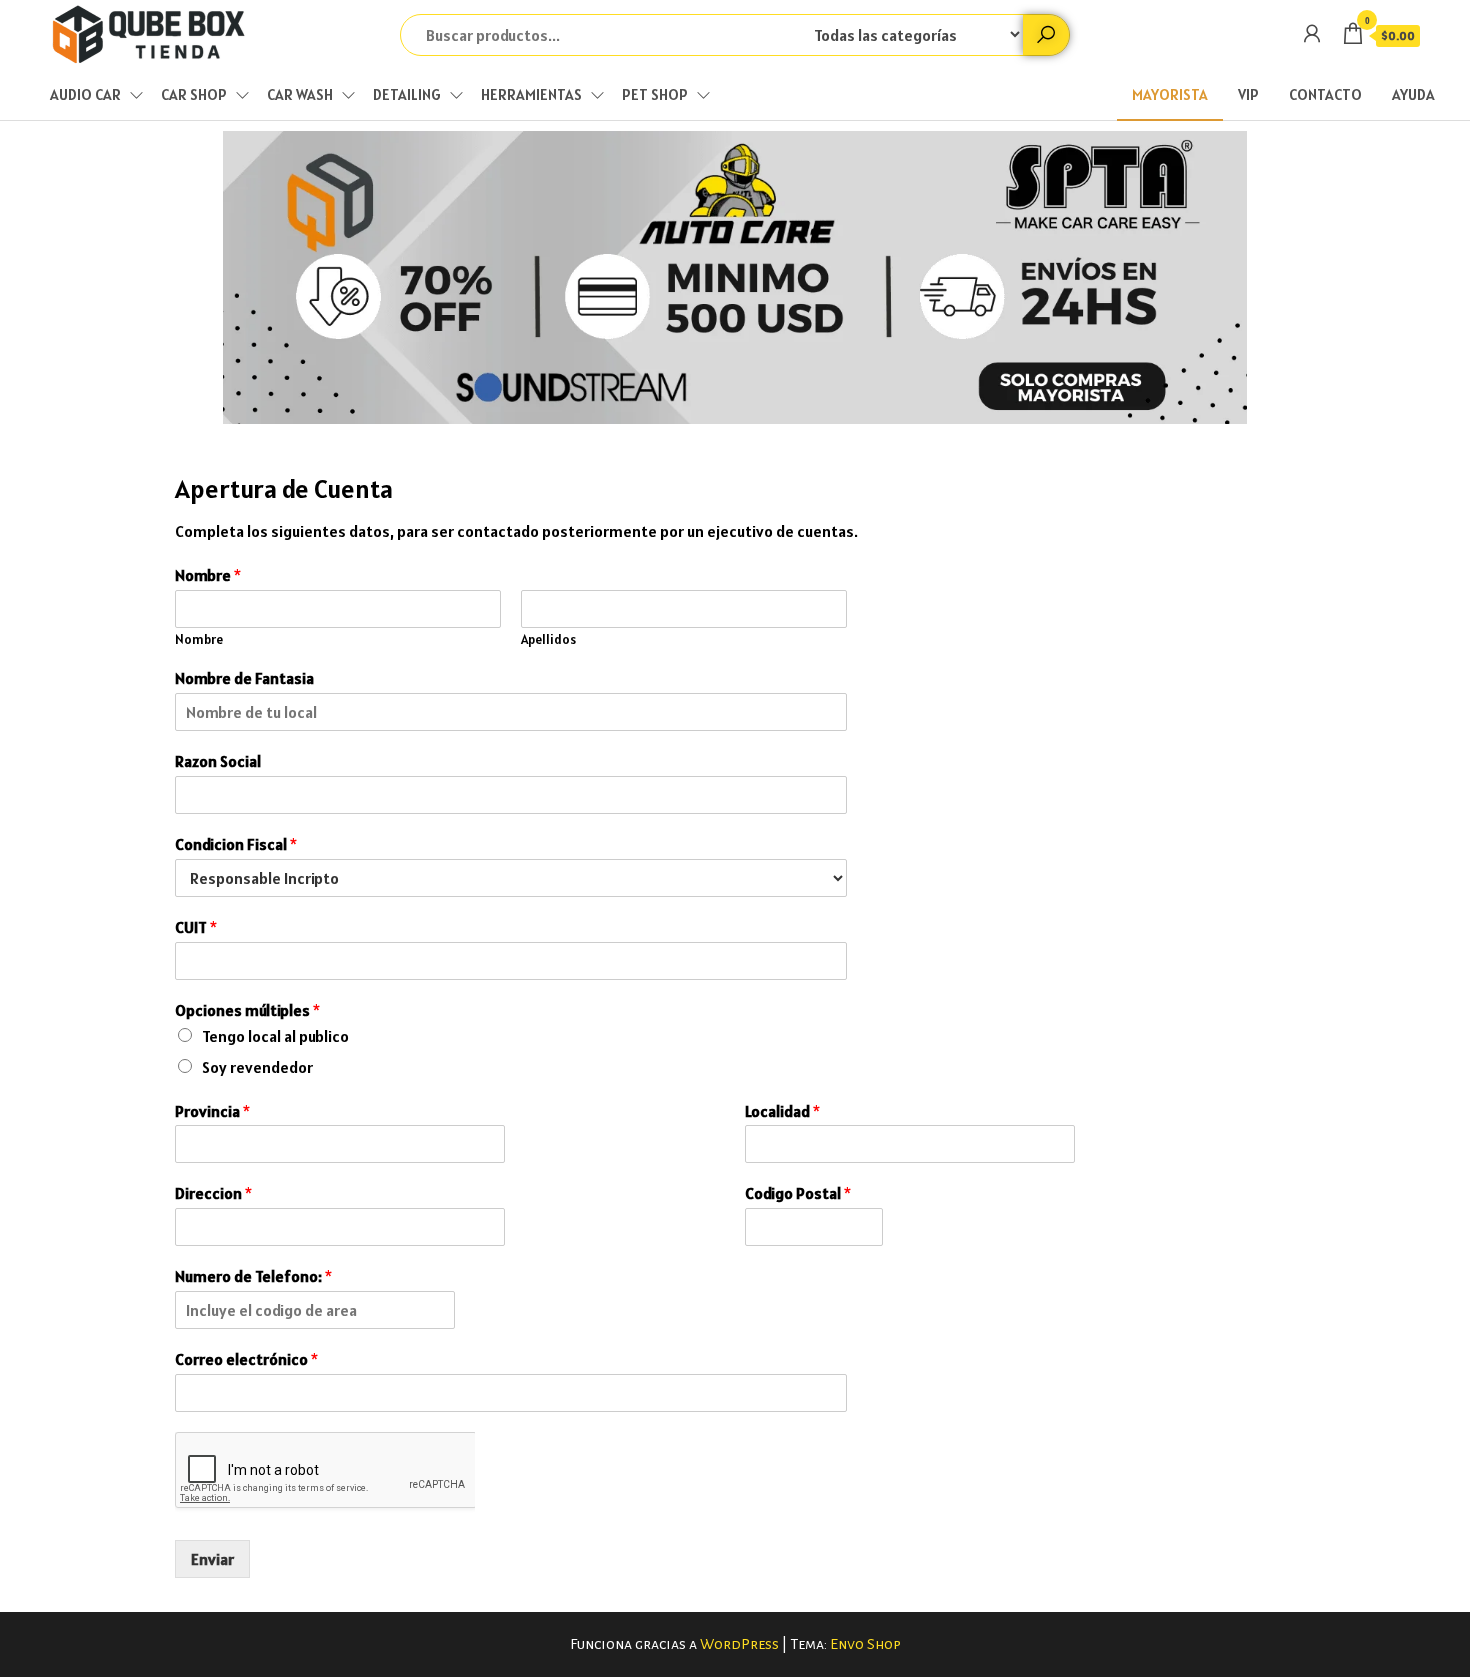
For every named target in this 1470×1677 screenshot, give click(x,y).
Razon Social (218, 761)
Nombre (208, 575)
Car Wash (300, 94)
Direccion (213, 1193)
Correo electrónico (246, 1359)
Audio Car (85, 94)
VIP (1248, 94)
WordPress (739, 1644)
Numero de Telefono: (253, 1276)
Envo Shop (865, 1644)
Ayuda (1413, 94)
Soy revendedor (257, 1067)
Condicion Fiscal (236, 844)
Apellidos (548, 640)
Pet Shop (655, 94)
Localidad (782, 1111)
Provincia (212, 1111)
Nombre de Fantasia (244, 678)
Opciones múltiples (247, 1010)
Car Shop (194, 94)
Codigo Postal (798, 1193)
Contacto (1325, 94)
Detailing (407, 94)
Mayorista (1170, 94)
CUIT (196, 927)
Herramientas (531, 94)
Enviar (212, 1559)
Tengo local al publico (275, 1036)
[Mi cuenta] (1312, 33)
